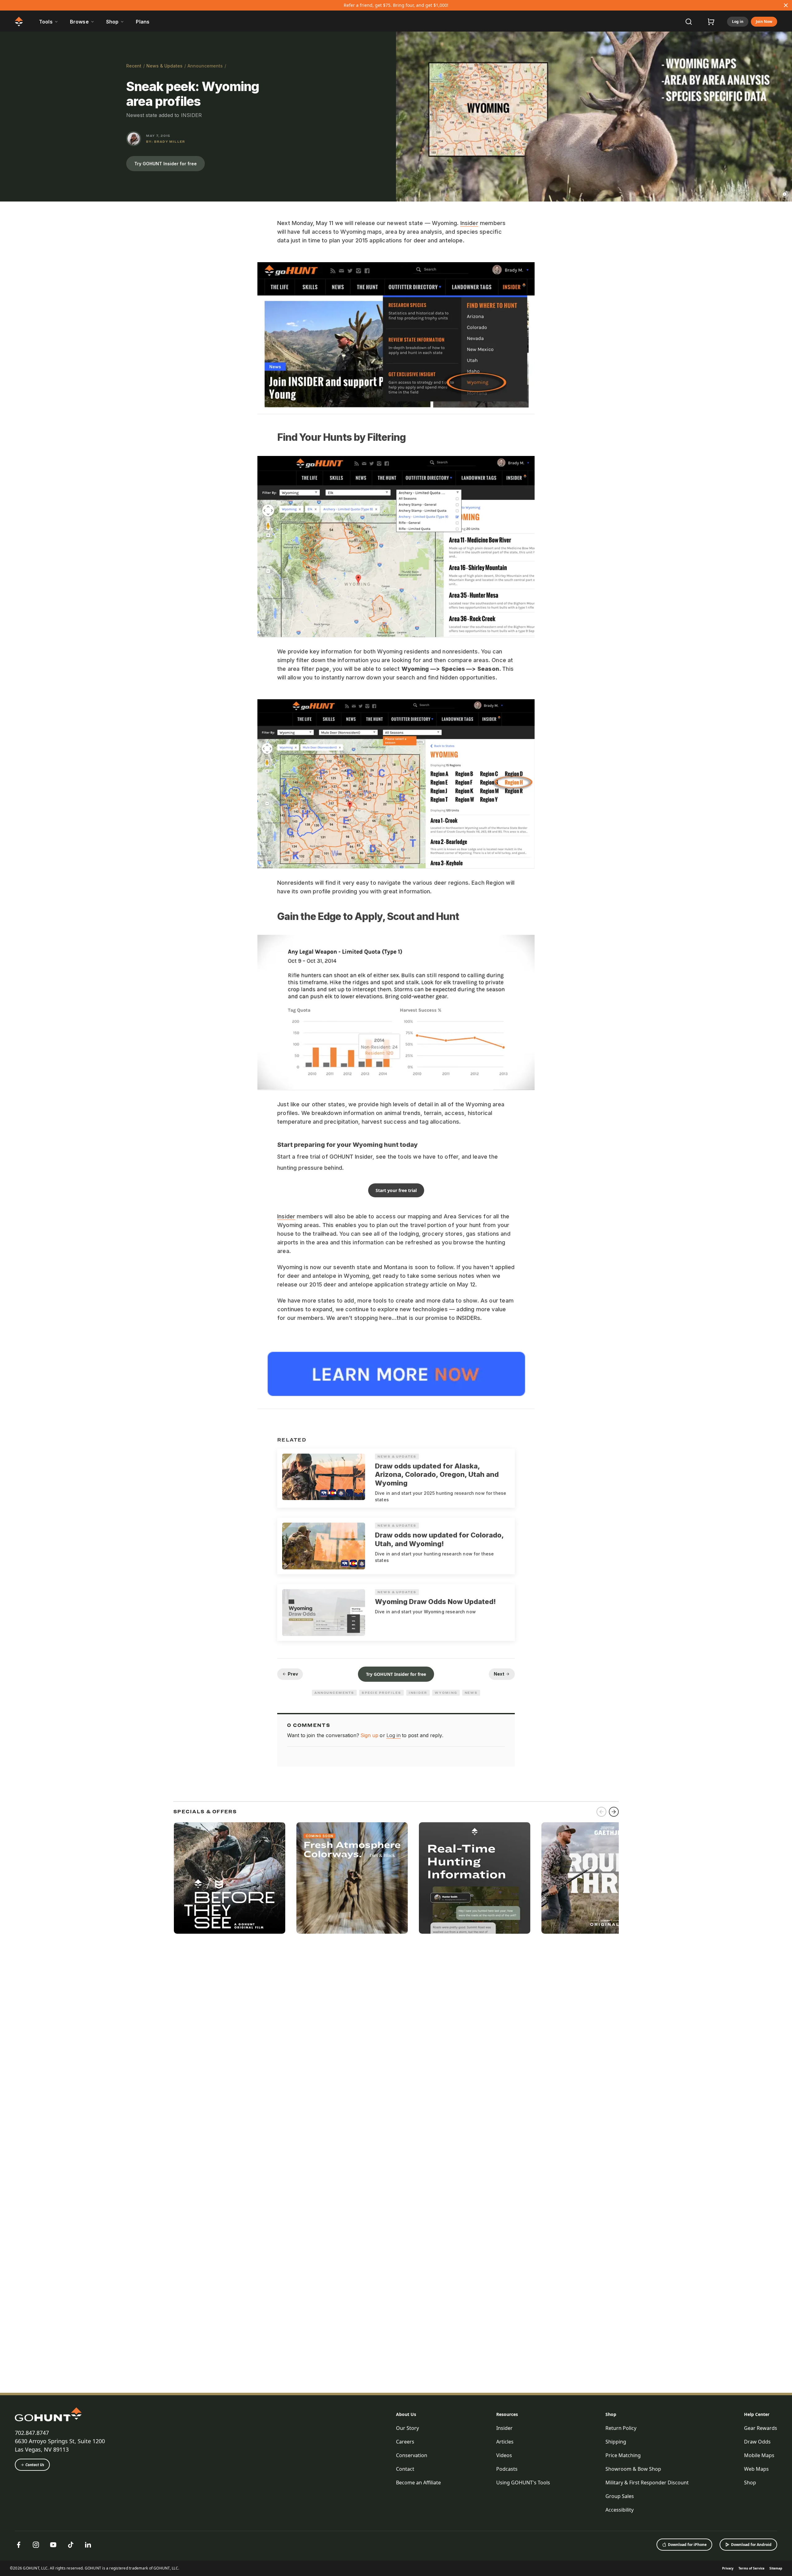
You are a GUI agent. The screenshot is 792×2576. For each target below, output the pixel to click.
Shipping (616, 2442)
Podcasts (507, 2469)
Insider (469, 223)
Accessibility (620, 2510)
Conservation (412, 2455)
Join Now (764, 22)
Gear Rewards (761, 2428)
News (471, 1693)
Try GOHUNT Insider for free (166, 164)
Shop (611, 2414)
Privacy (728, 2568)
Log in (738, 22)
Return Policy (621, 2428)
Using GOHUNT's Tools (523, 2483)
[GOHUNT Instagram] (36, 2545)
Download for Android (751, 2545)
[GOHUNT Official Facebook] (19, 2545)
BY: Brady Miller (166, 141)
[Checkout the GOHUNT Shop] (711, 22)
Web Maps (756, 2469)
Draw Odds (757, 2442)
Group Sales (620, 2496)
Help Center (757, 2414)
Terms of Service (751, 2568)
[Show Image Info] (785, 194)
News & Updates (164, 66)
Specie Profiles (381, 1693)
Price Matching (623, 2455)
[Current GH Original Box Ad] (230, 1878)
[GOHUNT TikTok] (71, 2545)
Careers (405, 2442)
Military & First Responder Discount (647, 2483)
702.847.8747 (32, 2433)
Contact (405, 2469)
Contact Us (35, 2465)
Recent (134, 66)
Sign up (369, 1735)
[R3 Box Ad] (597, 1878)
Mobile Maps (759, 2455)
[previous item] (601, 1812)
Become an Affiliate (418, 2483)
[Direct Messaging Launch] (475, 1878)
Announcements (205, 66)
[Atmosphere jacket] (352, 1878)
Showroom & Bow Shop (633, 2469)
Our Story (407, 2428)
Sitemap (776, 2568)
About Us (406, 2414)
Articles (505, 2442)
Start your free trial (396, 1190)
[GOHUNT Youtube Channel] (53, 2545)
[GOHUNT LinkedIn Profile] (88, 2545)
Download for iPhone (687, 2545)
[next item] (614, 1812)
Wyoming (446, 1693)
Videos (504, 2455)
